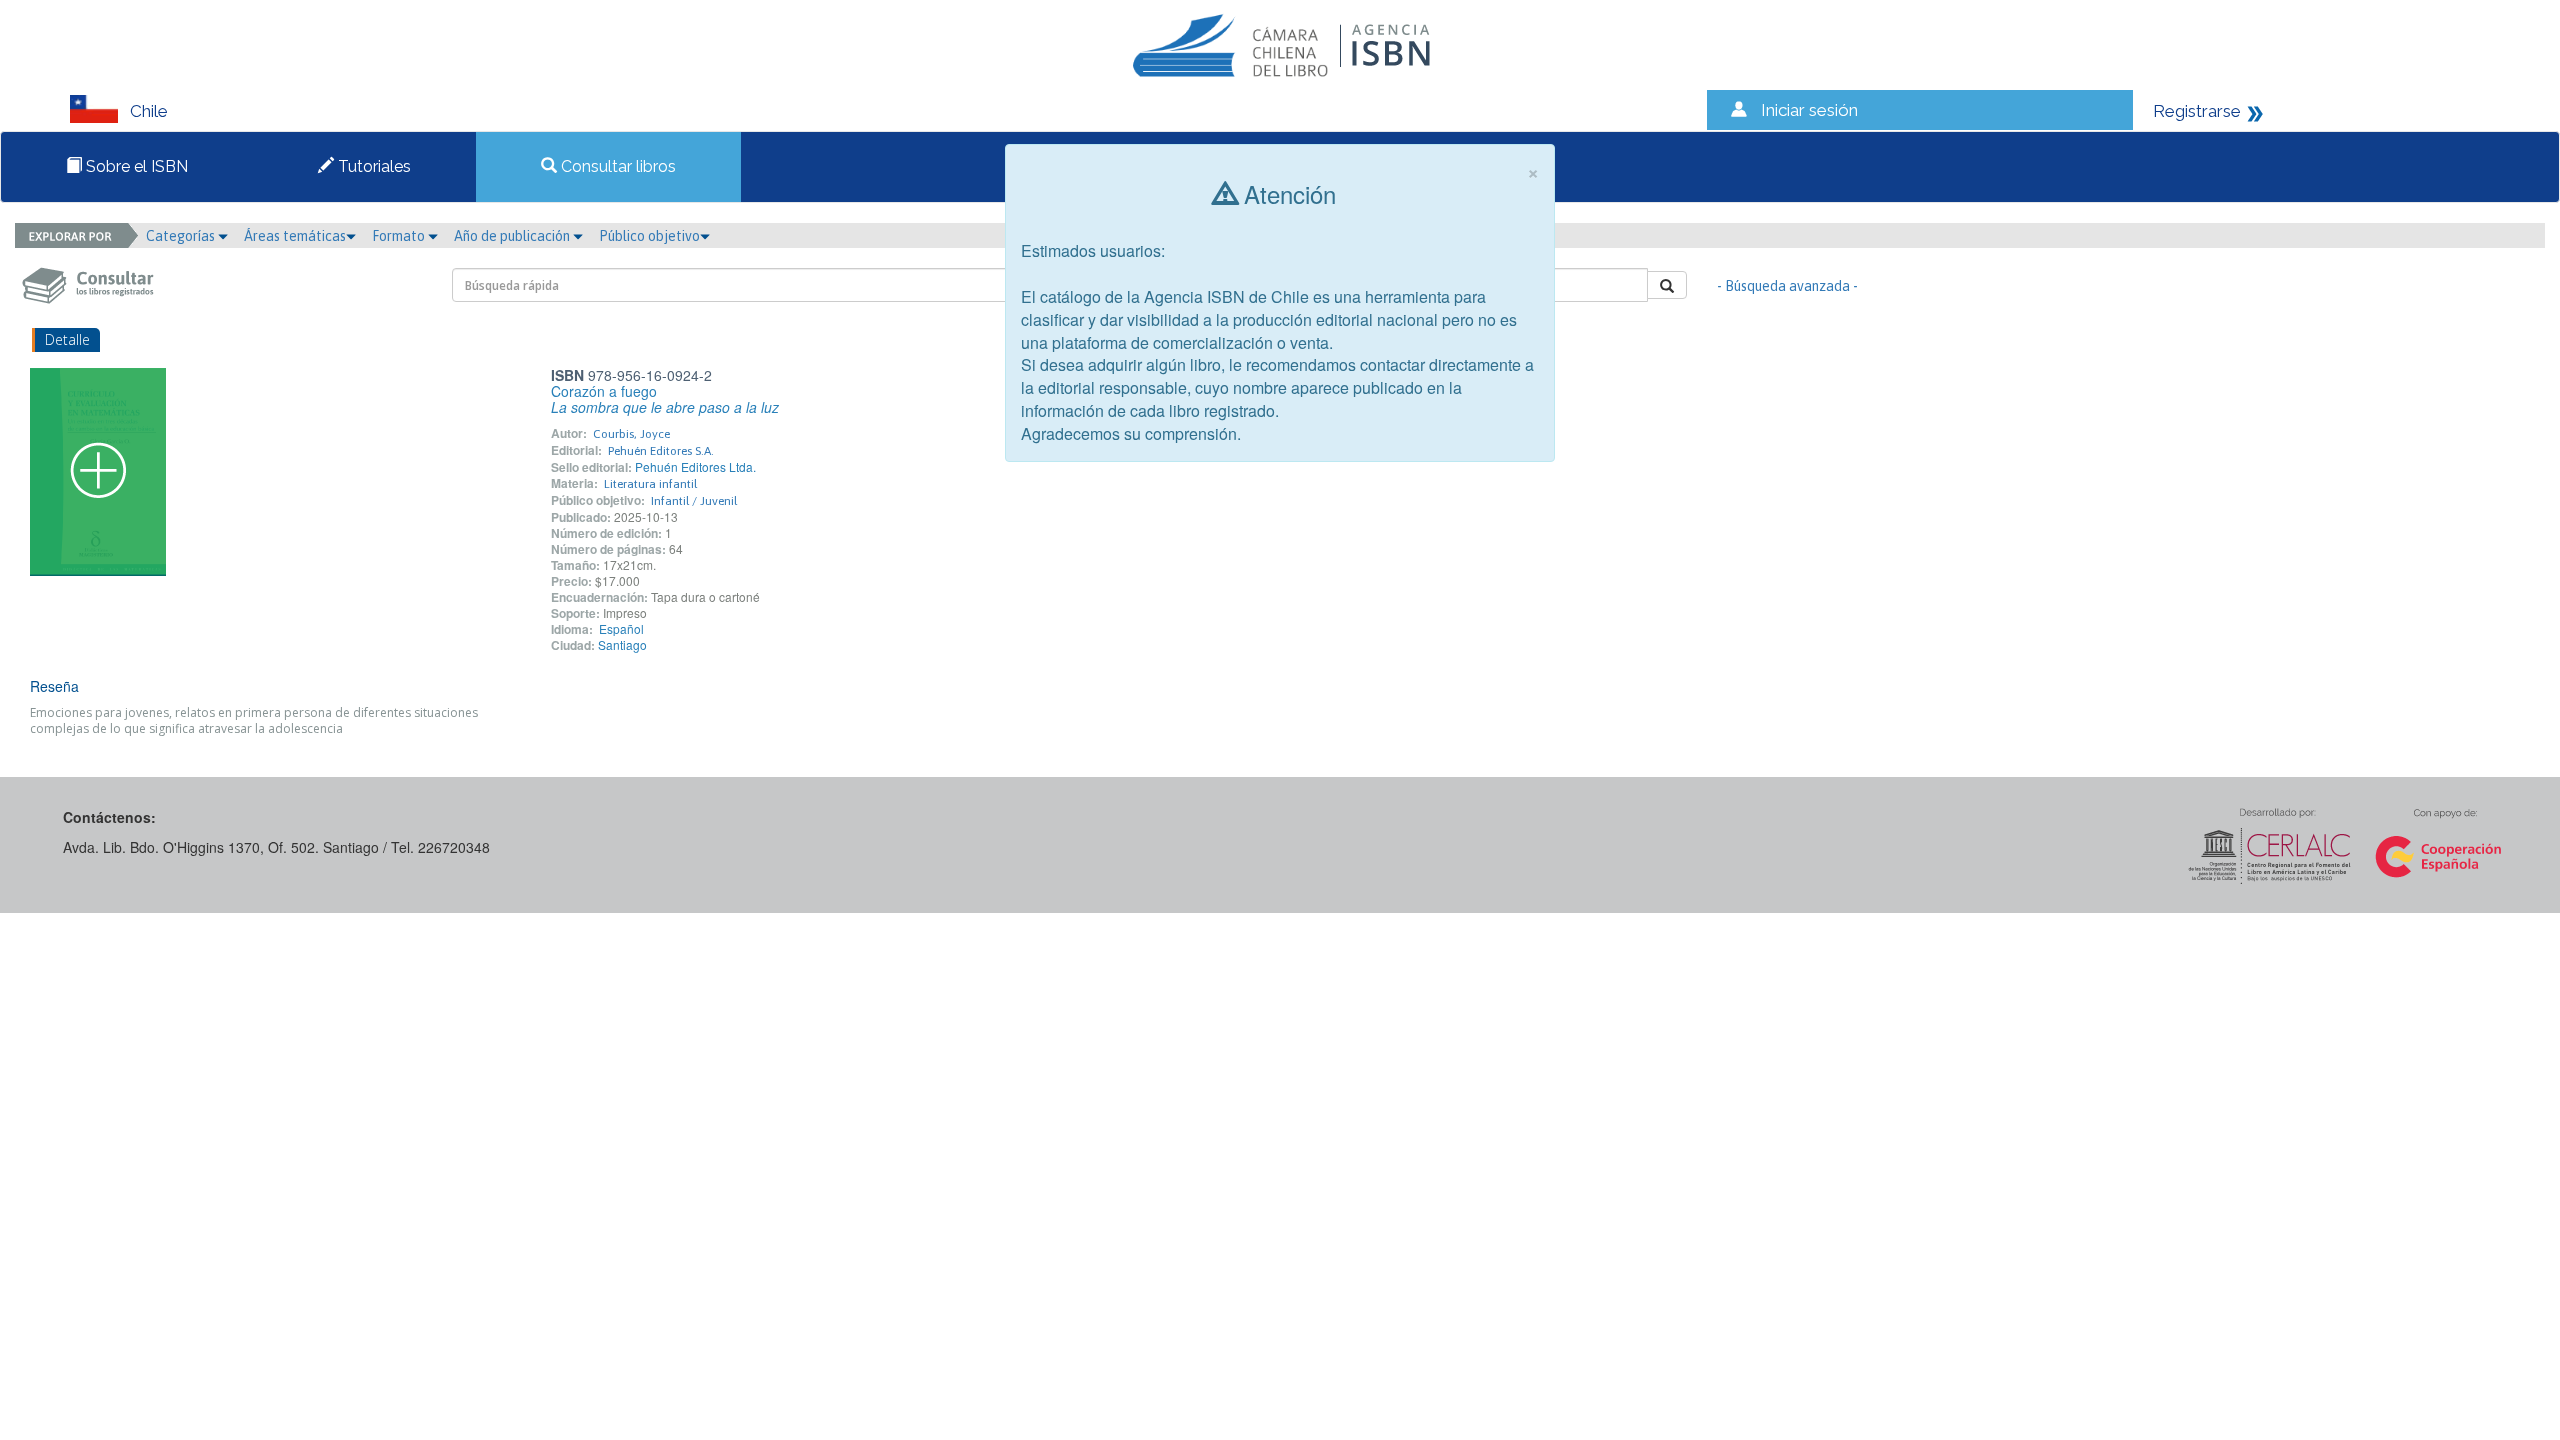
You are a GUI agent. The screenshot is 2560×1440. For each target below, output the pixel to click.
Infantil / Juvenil (694, 501)
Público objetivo (649, 236)
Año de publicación (513, 236)
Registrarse (2197, 111)
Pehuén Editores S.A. (661, 451)
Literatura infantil (650, 484)
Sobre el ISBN (135, 166)
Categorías (182, 236)
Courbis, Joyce (631, 434)
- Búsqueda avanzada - (1787, 286)
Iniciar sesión (1809, 110)
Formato (400, 236)
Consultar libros (616, 166)
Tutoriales (372, 166)
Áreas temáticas (295, 236)
